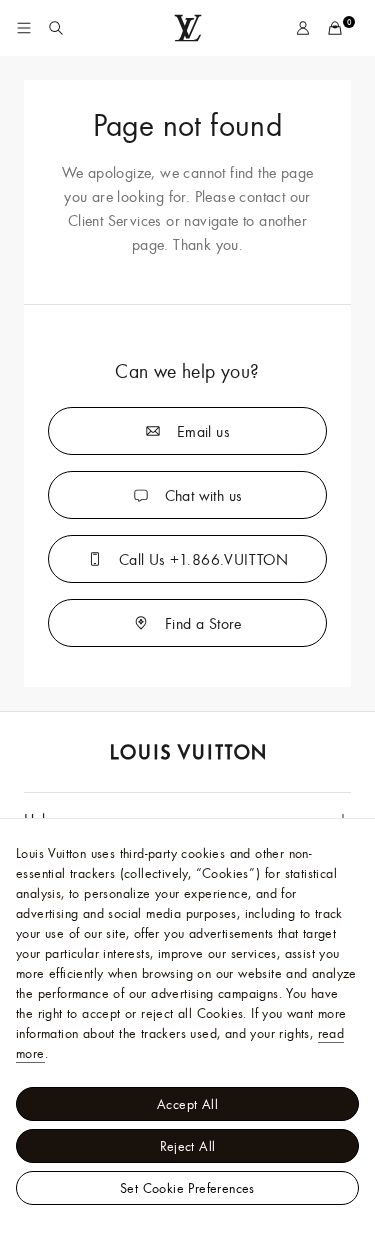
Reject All (188, 1146)
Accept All (187, 1104)
